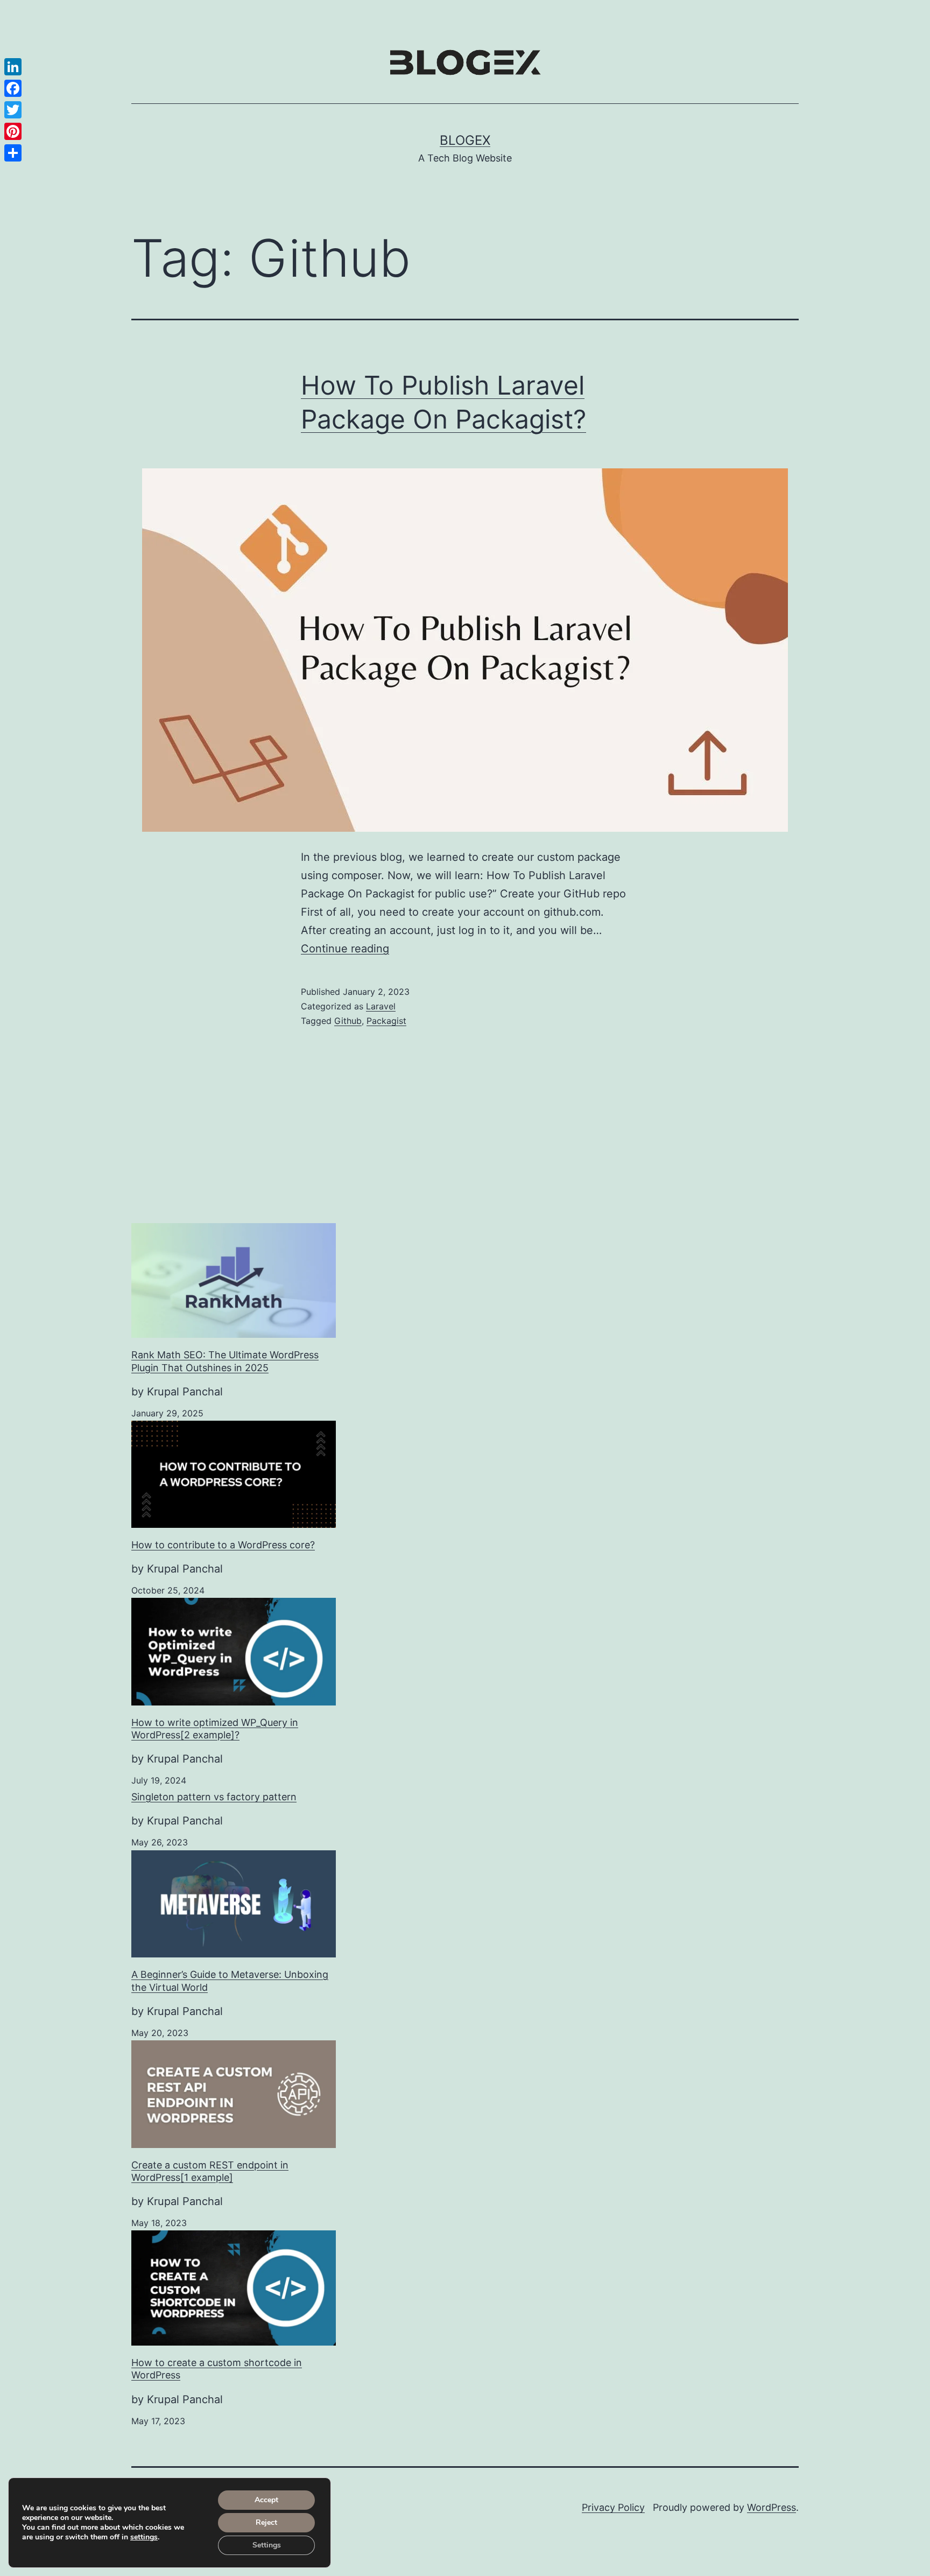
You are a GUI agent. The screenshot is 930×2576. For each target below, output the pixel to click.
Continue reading (345, 949)
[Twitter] (13, 110)
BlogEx (465, 140)
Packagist (386, 1021)
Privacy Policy (613, 2507)
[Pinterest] (13, 131)
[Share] (13, 153)
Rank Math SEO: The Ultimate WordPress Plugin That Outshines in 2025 (225, 1361)
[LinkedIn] (13, 67)
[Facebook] (13, 88)
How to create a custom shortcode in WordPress (217, 2369)
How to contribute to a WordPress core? (223, 1545)
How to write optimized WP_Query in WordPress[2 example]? (215, 1729)
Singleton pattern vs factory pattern (214, 1797)
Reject (266, 2522)
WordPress (772, 2507)
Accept (266, 2500)
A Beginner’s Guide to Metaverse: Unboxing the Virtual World (230, 1981)
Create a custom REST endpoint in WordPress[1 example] (210, 2171)
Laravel (381, 1006)
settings (144, 2537)
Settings (267, 2545)
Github (348, 1021)
